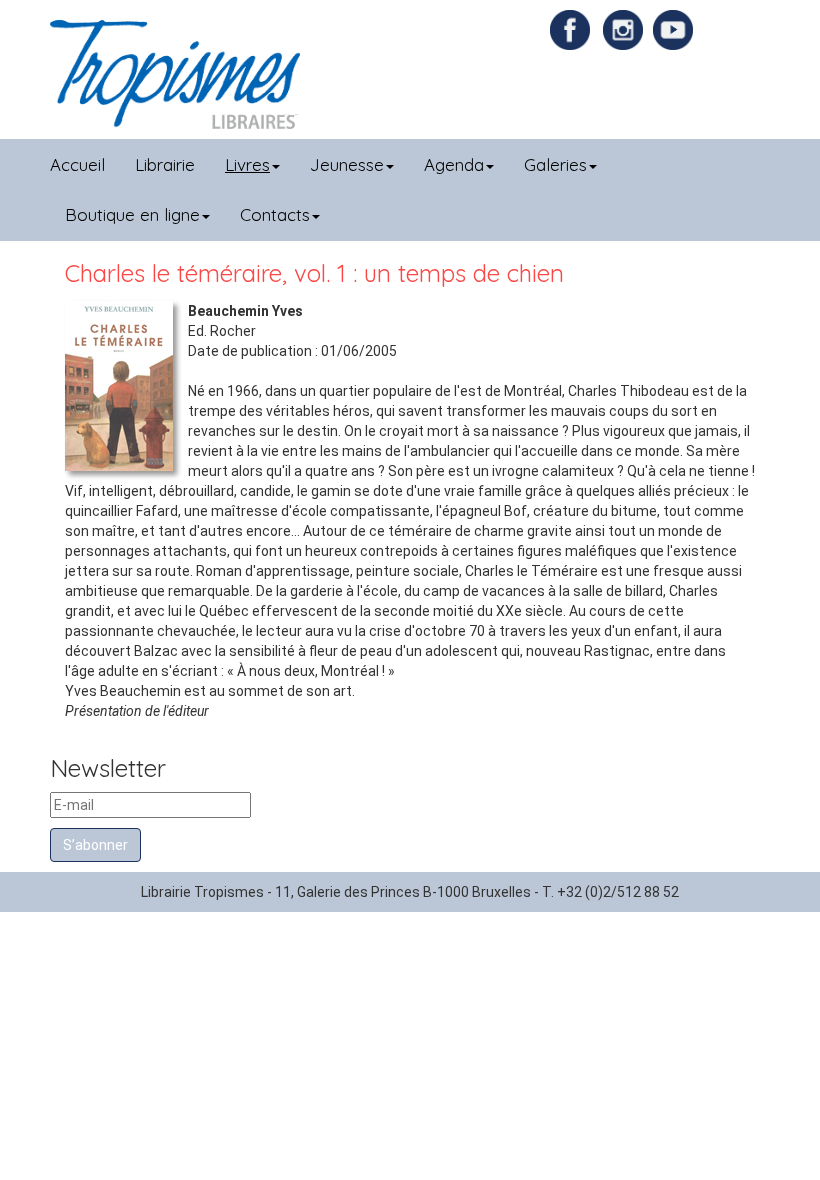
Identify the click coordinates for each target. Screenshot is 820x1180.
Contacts (275, 214)
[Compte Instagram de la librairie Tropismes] (625, 29)
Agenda (454, 164)
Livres (247, 164)
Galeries (555, 164)
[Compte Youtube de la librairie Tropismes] (675, 29)
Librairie (165, 164)
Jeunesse (347, 164)
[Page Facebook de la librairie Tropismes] (575, 29)
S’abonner (95, 845)
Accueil (77, 164)
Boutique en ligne (132, 214)
